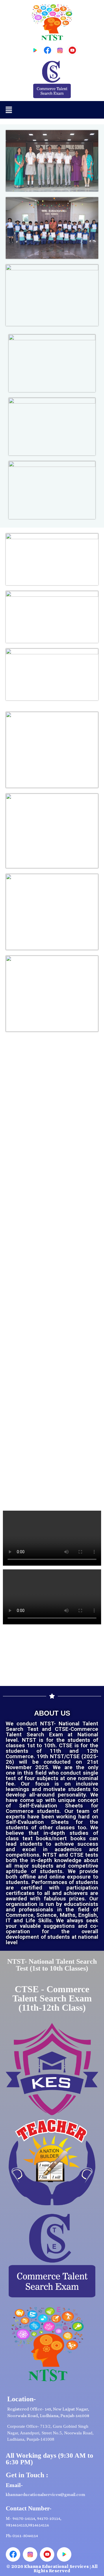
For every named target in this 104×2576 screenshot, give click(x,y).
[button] (9, 110)
